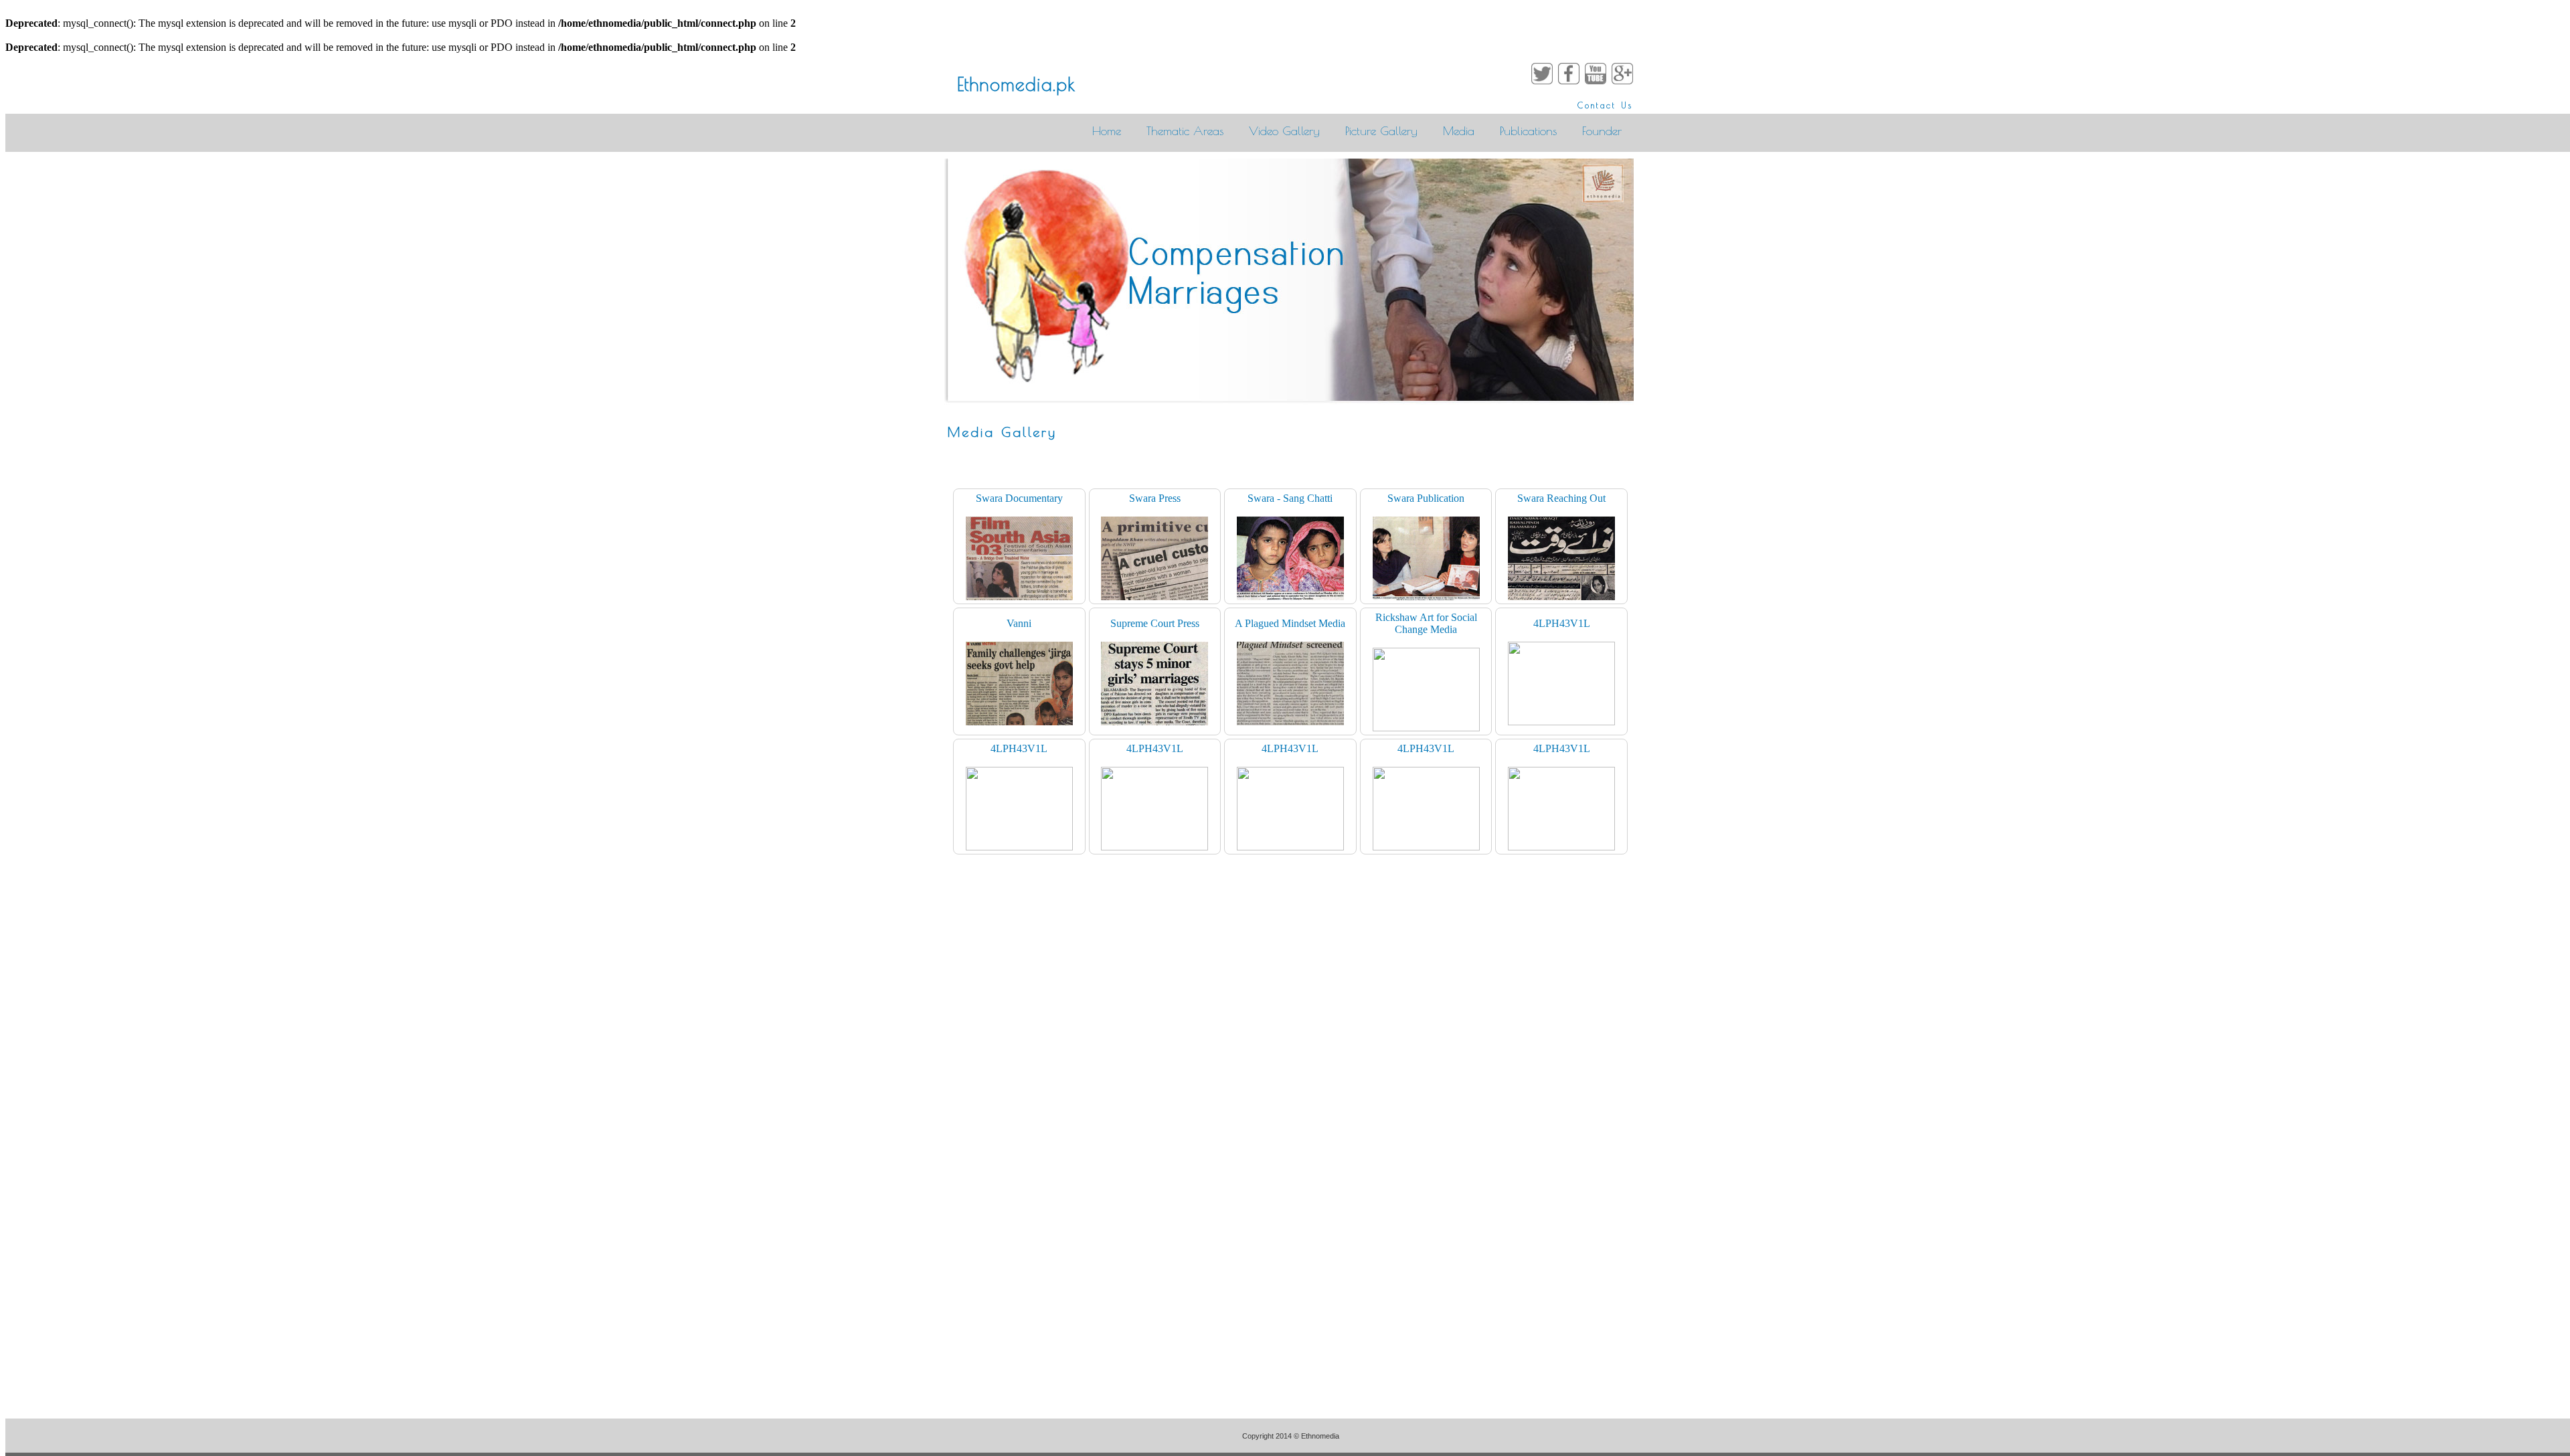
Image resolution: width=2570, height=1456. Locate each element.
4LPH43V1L (1562, 623)
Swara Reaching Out (1561, 498)
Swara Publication (1426, 498)
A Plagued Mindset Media (1290, 623)
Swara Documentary (1019, 498)
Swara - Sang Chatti (1290, 498)
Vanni (1019, 623)
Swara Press (1155, 498)
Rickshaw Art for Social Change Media (1426, 623)
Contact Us (1605, 105)
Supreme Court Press (1155, 623)
